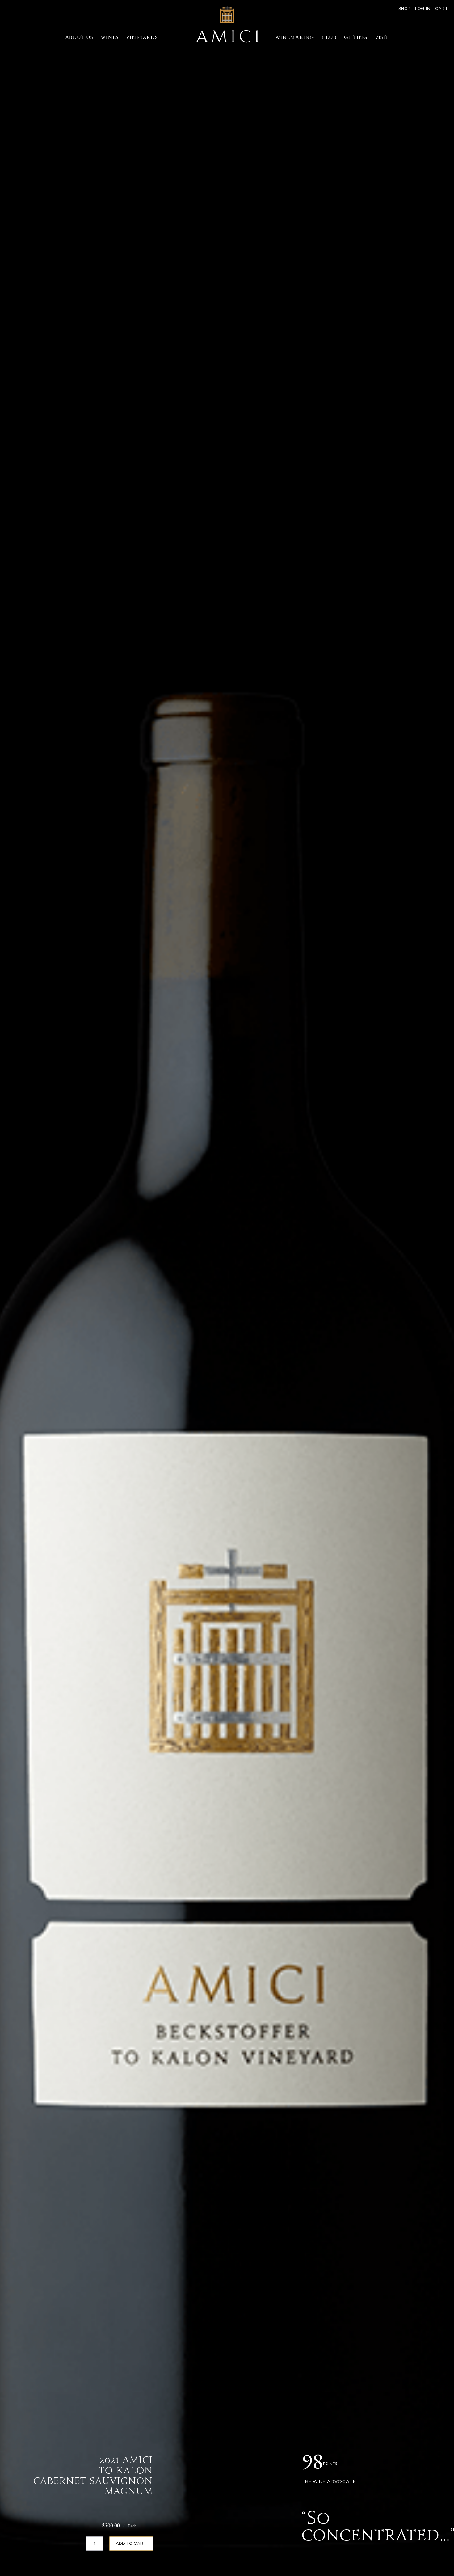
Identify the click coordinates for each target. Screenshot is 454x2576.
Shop (404, 9)
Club (329, 37)
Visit (382, 37)
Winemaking (295, 37)
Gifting (356, 37)
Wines (110, 37)
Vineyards (142, 37)
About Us (79, 37)
